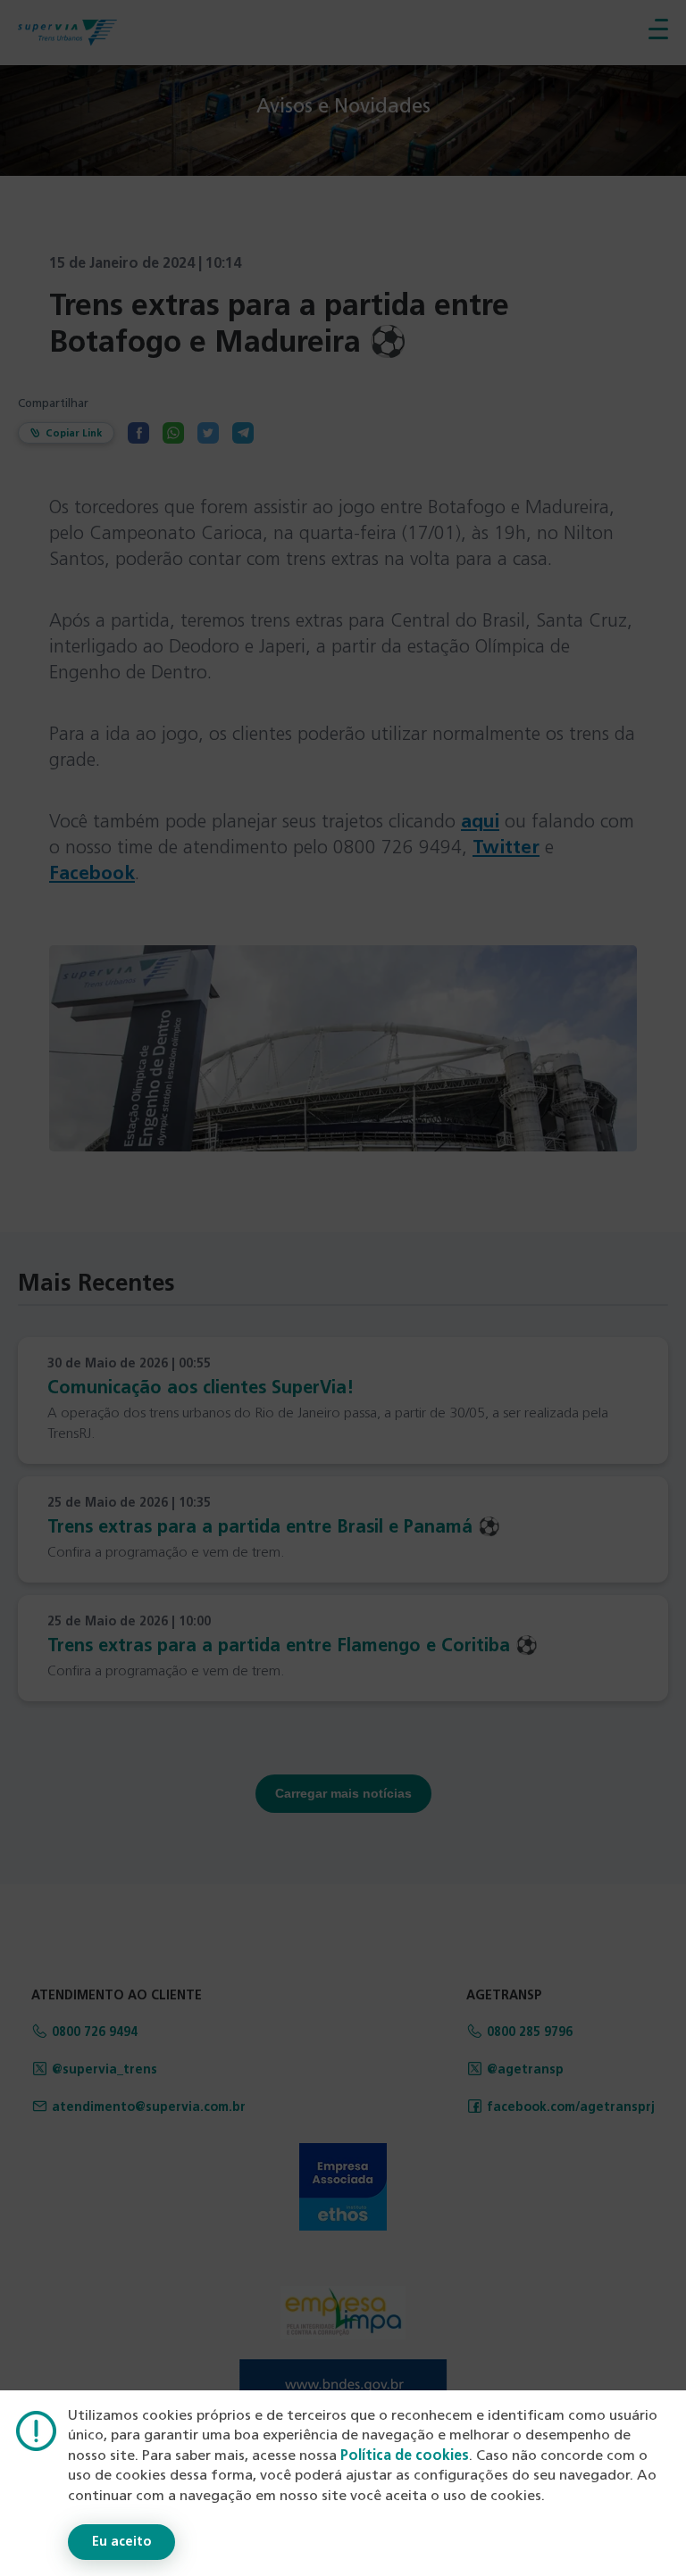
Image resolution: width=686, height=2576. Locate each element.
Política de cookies (405, 2456)
